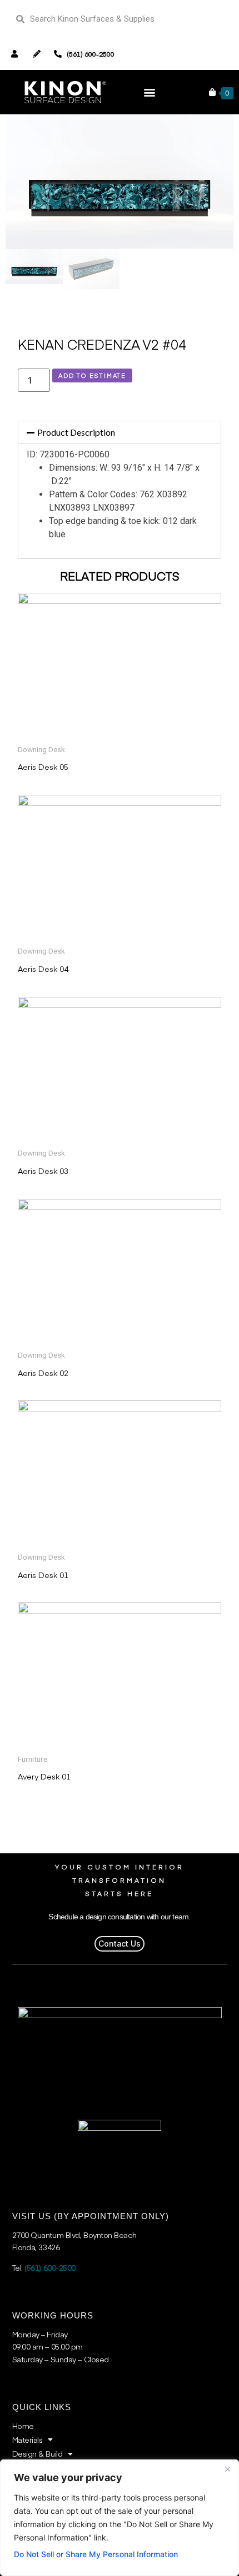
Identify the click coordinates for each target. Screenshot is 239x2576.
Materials (28, 2439)
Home (23, 2426)
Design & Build (38, 2453)
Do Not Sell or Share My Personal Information (96, 2554)
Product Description (76, 432)
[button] (149, 92)
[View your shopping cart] (212, 92)
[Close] (227, 2469)
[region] (120, 2518)
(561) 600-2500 (50, 2267)
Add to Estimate (92, 375)
